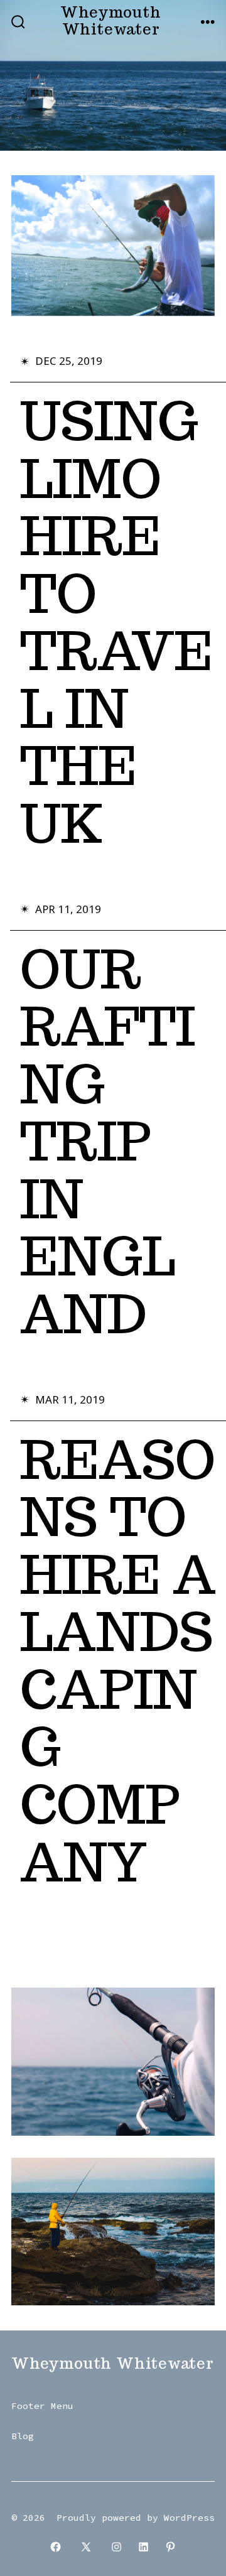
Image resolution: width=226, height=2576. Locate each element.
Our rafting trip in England (108, 1142)
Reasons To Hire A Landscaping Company (118, 1661)
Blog (23, 2436)
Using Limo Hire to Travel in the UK (116, 622)
